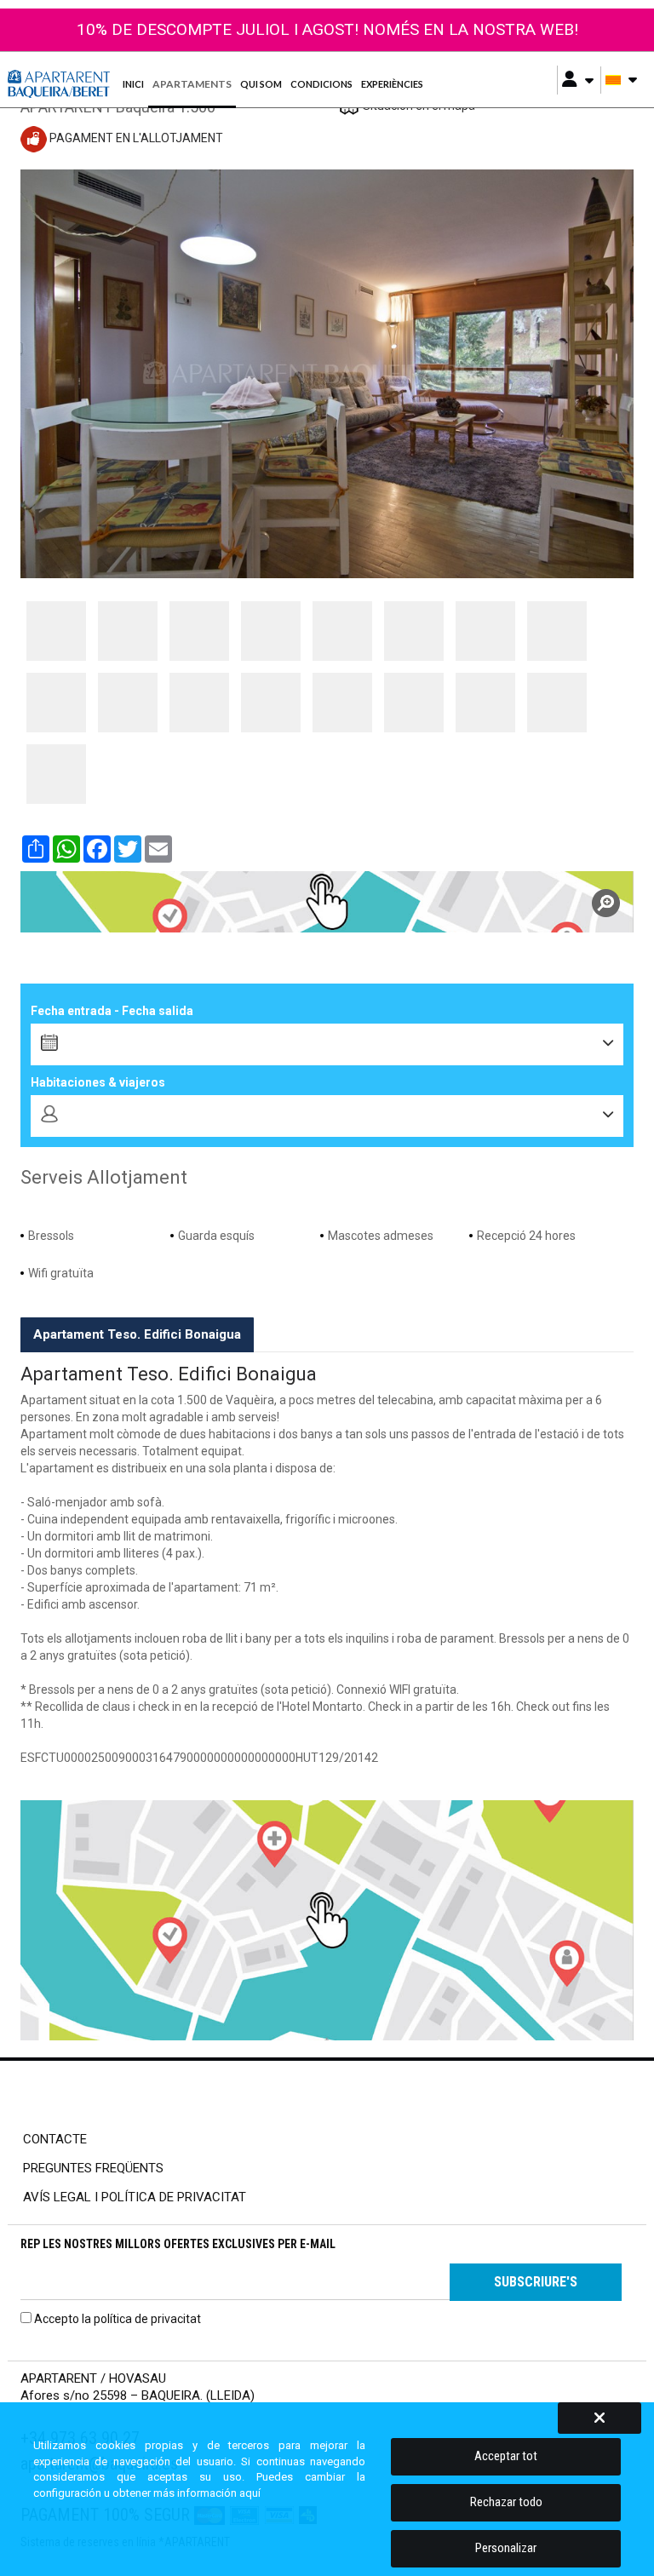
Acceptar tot (506, 2456)
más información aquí (207, 2493)
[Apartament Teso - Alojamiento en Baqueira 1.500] (56, 631)
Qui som (261, 84)
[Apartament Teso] (327, 902)
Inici (133, 84)
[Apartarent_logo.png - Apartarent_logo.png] (60, 84)
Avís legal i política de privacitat (135, 2197)
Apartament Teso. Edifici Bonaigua (137, 1334)
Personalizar (506, 2548)
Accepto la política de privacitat (118, 2319)
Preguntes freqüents (93, 2168)
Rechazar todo (506, 2502)
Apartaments (192, 84)
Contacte (55, 2139)
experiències (392, 84)
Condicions (321, 84)
